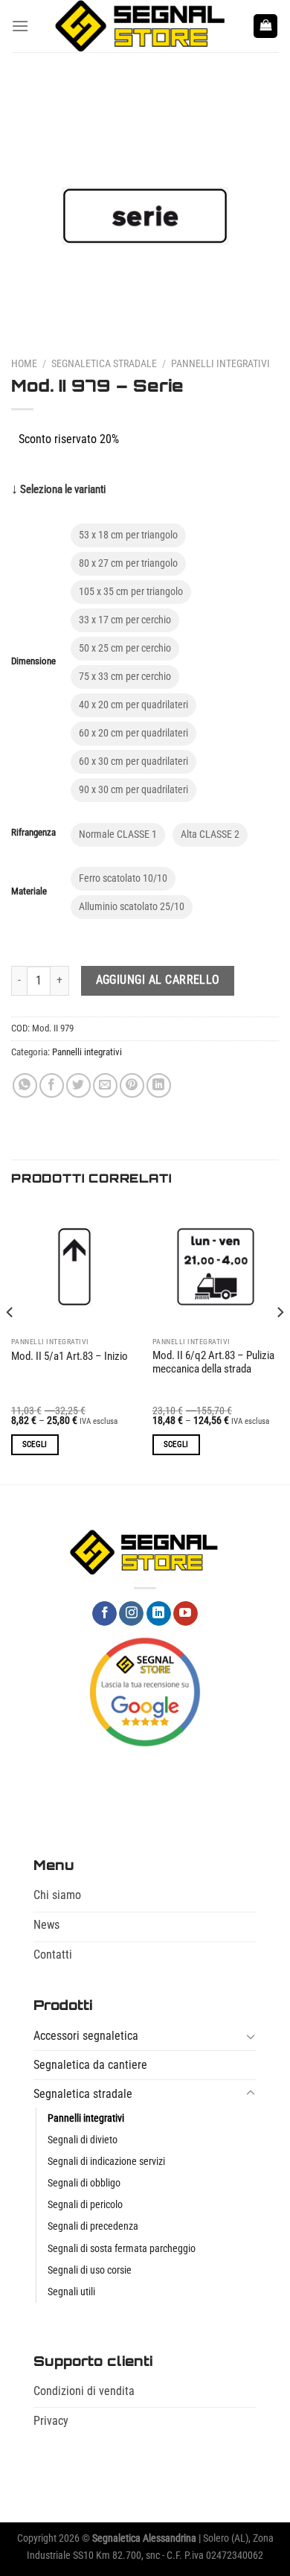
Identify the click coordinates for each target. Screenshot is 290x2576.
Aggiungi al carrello (158, 980)
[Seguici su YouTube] (186, 1614)
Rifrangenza (33, 833)
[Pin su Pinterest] (132, 1085)
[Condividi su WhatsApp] (25, 1085)
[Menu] (20, 26)
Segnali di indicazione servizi (106, 2162)
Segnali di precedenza (93, 2226)
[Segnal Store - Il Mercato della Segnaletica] (141, 26)
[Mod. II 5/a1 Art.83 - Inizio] (74, 1267)
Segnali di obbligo (84, 2183)
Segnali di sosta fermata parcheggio (122, 2249)
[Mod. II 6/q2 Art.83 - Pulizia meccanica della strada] (216, 1267)
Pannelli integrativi (220, 363)
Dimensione (33, 661)
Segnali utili (71, 2292)
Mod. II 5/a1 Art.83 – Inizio (70, 1357)
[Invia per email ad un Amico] (105, 1085)
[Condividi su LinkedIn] (159, 1085)
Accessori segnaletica (86, 2036)
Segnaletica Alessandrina (144, 2538)
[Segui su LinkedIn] (159, 1614)
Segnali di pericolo (85, 2205)
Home (24, 363)
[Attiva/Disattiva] (251, 2036)
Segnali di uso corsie (90, 2270)
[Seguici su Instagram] (131, 1614)
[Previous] (10, 1342)
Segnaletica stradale (104, 363)
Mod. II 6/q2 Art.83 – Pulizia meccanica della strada (213, 1362)
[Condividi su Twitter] (78, 1085)
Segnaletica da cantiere (90, 2065)
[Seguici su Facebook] (104, 1614)
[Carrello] (265, 26)
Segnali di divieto (83, 2140)
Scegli (35, 1444)
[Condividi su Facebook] (52, 1085)
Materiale (29, 891)
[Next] (280, 1342)
